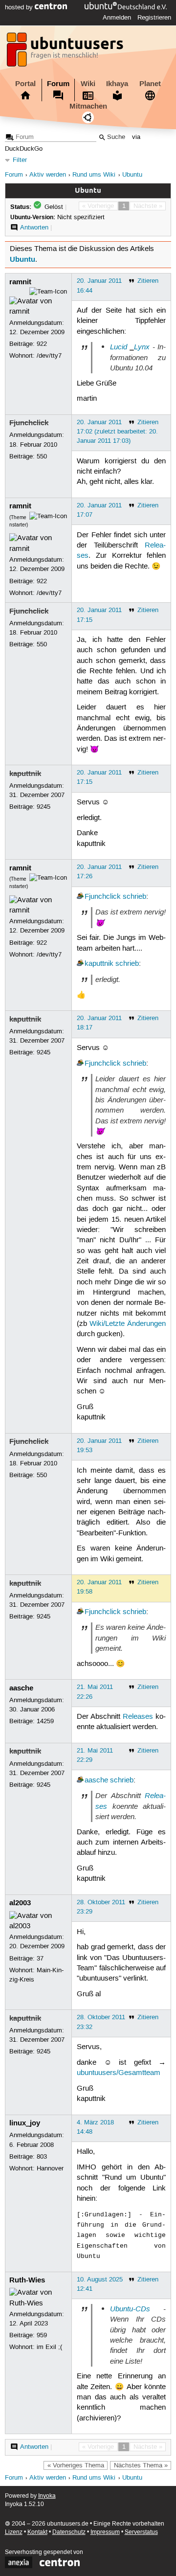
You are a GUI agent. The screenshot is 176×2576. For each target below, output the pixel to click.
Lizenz (14, 2532)
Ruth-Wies (27, 2280)
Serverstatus (141, 2532)
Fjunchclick (29, 423)
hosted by (20, 7)
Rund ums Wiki (94, 175)
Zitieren (148, 281)
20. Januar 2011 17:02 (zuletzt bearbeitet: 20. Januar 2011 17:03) (117, 432)
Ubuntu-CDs (130, 2309)
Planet (150, 84)
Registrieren (154, 18)
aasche (21, 1688)
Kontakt (37, 2532)
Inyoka (47, 2496)
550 (42, 456)
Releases (138, 1717)
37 (40, 1959)
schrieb (134, 897)
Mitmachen (88, 106)
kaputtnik (25, 774)
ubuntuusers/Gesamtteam (119, 2073)
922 (42, 344)
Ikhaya (117, 84)
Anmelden (117, 18)
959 (42, 2335)
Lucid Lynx (130, 347)
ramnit (20, 282)
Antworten (34, 228)
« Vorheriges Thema (76, 2465)
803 (42, 2157)
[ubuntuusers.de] (66, 52)
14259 (45, 1721)
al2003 (20, 1903)
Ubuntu (132, 175)
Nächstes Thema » (141, 2465)
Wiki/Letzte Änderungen (128, 1324)
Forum (58, 84)
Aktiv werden (48, 175)
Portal (25, 84)
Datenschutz (69, 2532)
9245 (44, 807)
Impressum (105, 2532)
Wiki (88, 84)
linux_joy (25, 2123)
